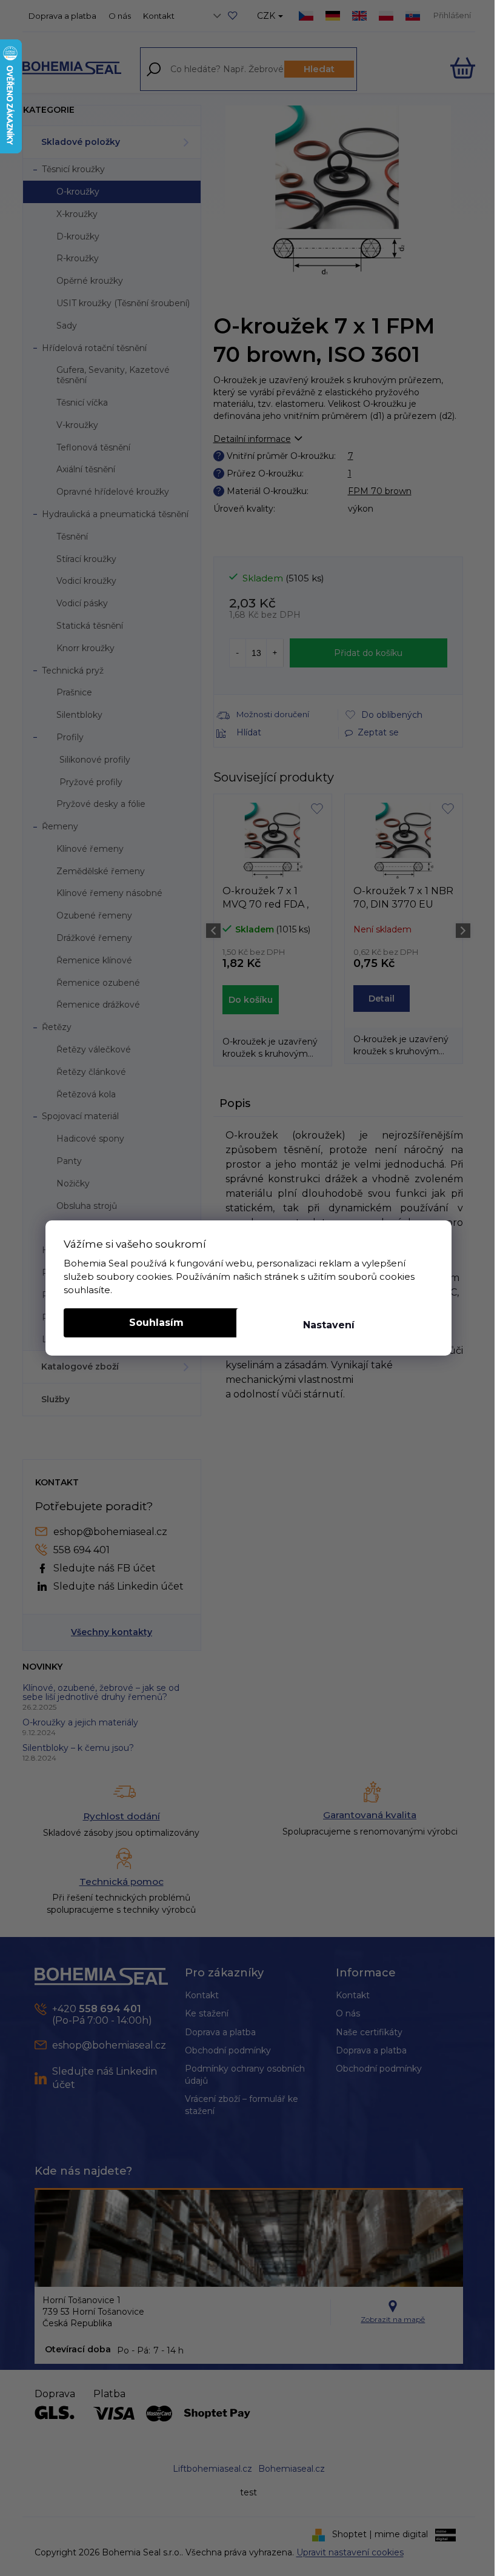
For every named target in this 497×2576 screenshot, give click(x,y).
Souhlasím (156, 1323)
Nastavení (329, 1325)
